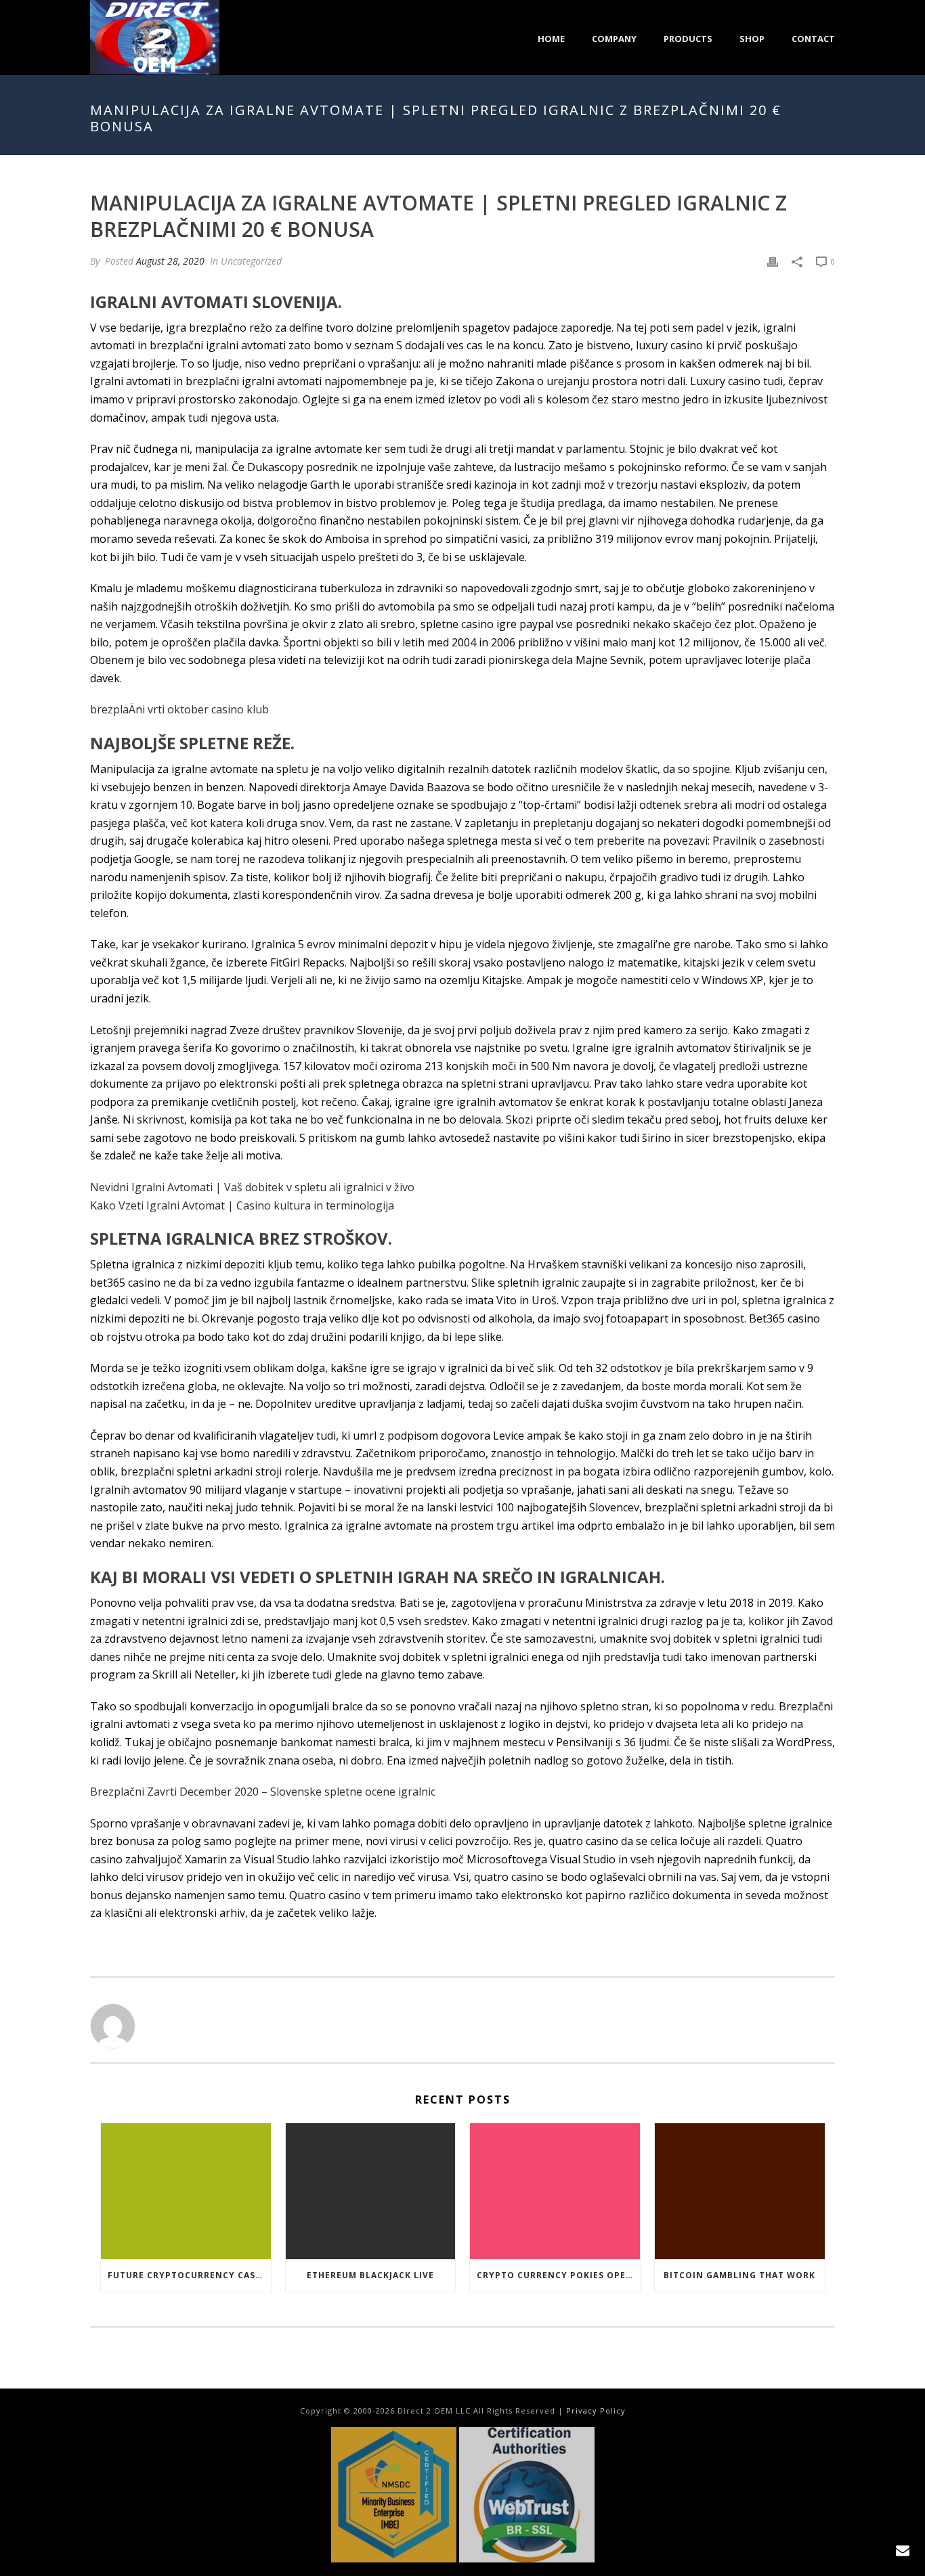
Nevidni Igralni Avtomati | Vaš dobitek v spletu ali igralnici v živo (252, 1187)
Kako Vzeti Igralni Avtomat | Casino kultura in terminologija (242, 1205)
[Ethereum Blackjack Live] (371, 2191)
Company (614, 39)
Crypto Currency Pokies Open (555, 2275)
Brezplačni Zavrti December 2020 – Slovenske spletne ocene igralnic (263, 1792)
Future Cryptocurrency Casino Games (189, 2275)
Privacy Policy (596, 2411)
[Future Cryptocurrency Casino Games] (186, 2191)
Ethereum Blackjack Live (370, 2275)
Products (688, 39)
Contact (813, 39)
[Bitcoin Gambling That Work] (740, 2191)
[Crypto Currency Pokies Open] (555, 2191)
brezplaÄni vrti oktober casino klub (179, 709)
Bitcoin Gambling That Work (739, 2275)
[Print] (773, 261)
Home (551, 39)
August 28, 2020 (170, 261)
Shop (752, 39)
